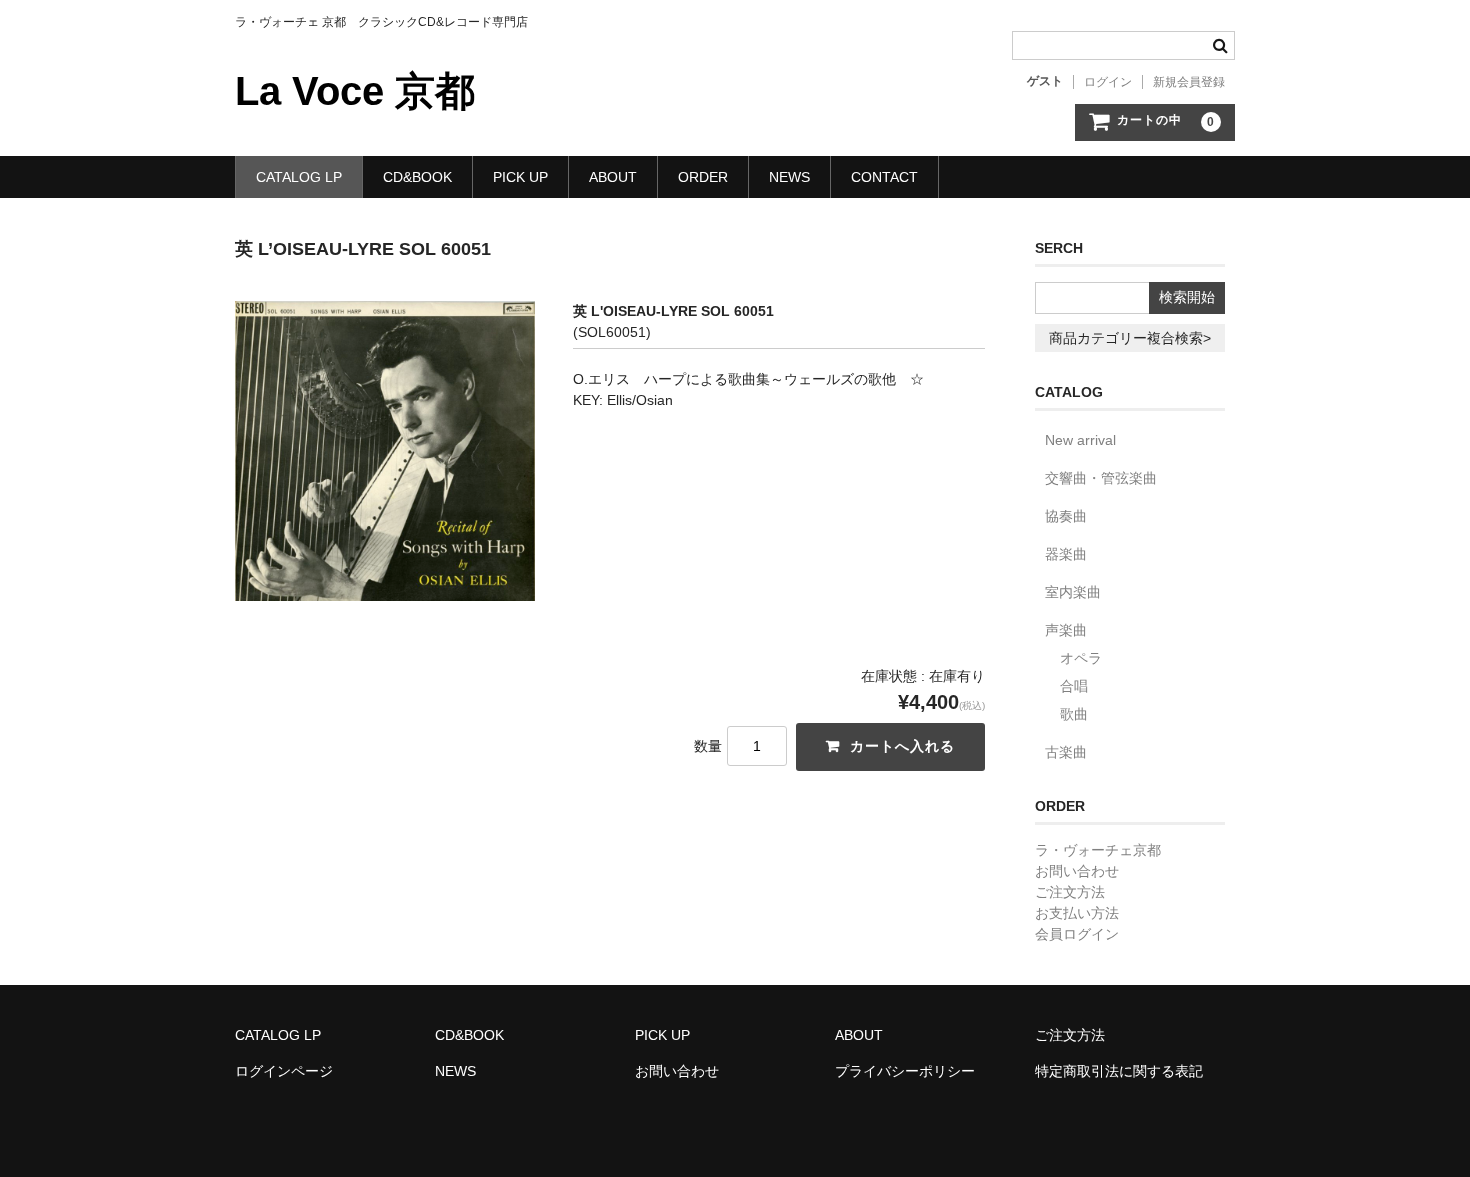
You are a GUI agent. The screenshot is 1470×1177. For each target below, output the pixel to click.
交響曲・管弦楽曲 (1101, 478)
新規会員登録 (1189, 82)
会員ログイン (1077, 934)
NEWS (789, 177)
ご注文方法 (1070, 892)
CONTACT (884, 177)
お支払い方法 (1077, 913)
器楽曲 (1066, 554)
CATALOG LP (299, 177)
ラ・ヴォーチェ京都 (1098, 850)
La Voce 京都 (355, 91)
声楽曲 (1066, 630)
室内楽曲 (1073, 592)
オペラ (1081, 658)
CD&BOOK (417, 177)
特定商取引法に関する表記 (1119, 1071)
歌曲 (1074, 714)
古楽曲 (1066, 752)
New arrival (1080, 440)
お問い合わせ (1077, 871)
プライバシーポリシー (905, 1071)
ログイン (1108, 82)
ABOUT (613, 177)
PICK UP (520, 177)
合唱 (1074, 686)
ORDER (703, 177)
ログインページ (284, 1071)
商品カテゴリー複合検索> (1130, 338)
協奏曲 (1066, 516)
